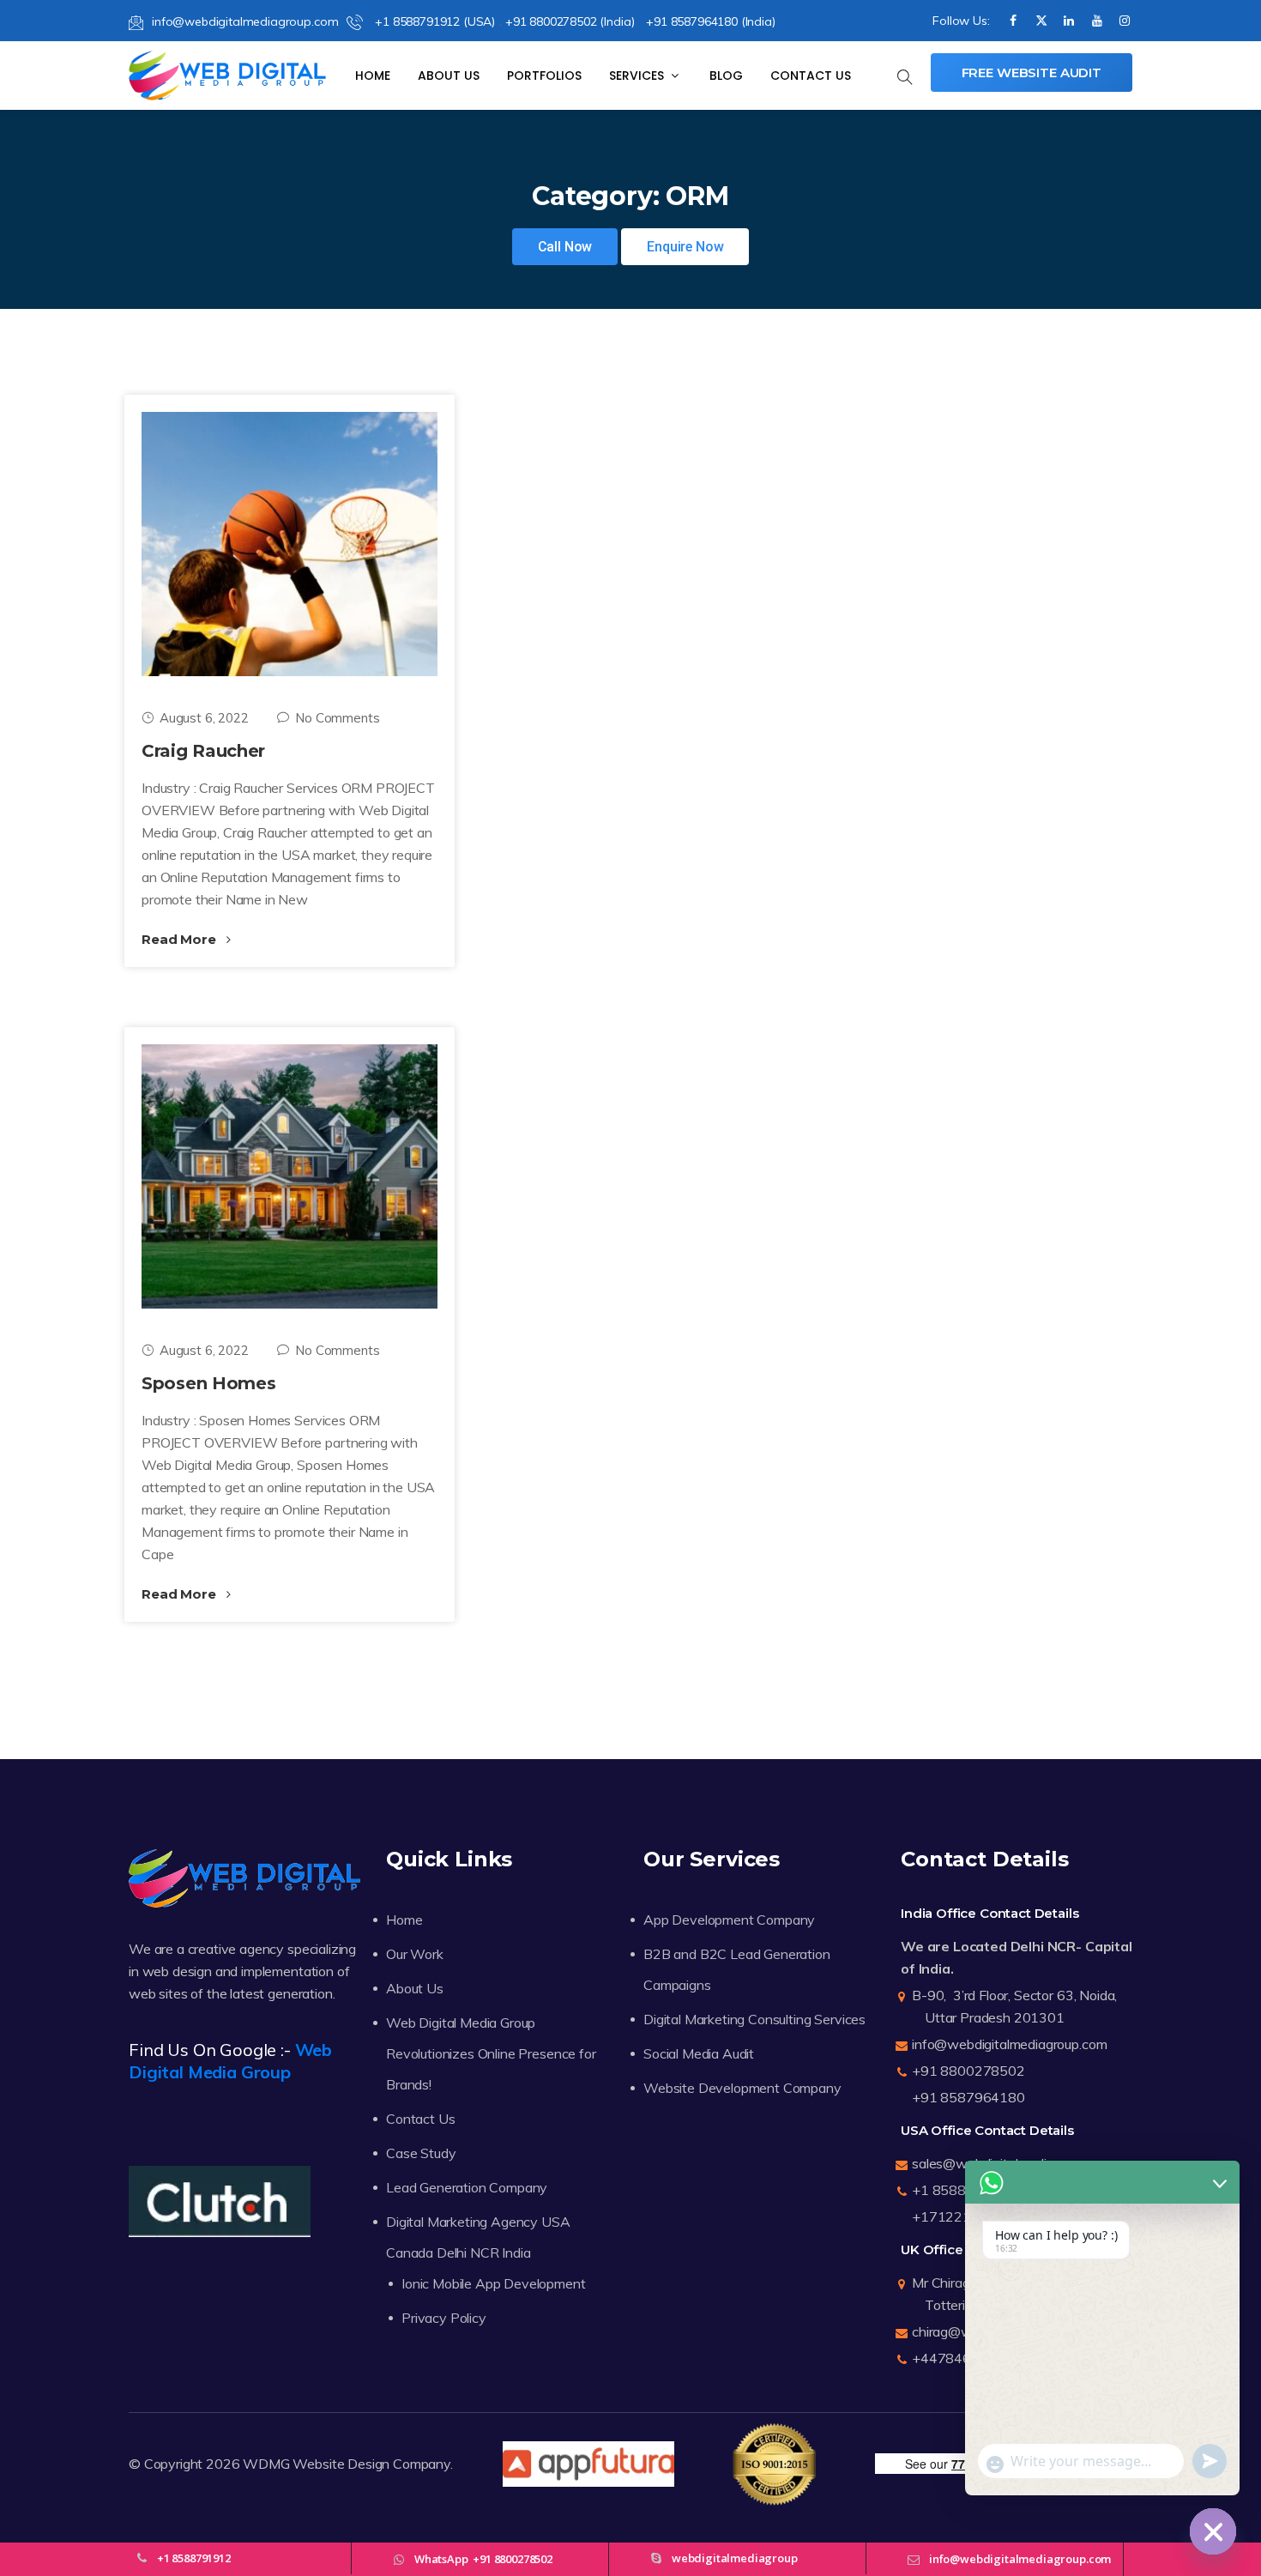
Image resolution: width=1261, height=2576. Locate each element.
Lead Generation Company (467, 2187)
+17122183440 (962, 2216)
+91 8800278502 (968, 2071)
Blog (726, 76)
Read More (180, 939)
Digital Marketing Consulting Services (754, 2019)
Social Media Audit (699, 2053)
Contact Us (811, 76)
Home (373, 76)
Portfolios (544, 76)
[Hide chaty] (1213, 2531)
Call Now (565, 247)
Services (638, 76)
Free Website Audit (1032, 73)
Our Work (415, 1954)
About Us (449, 76)
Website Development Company (742, 2088)
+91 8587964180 (968, 2097)
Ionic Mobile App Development (494, 2283)
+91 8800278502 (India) (570, 21)
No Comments (337, 718)
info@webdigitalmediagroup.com (245, 21)
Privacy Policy (444, 2318)
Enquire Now (685, 247)
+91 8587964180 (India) (710, 21)
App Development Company (729, 1920)
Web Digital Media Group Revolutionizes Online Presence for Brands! (491, 2053)
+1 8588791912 (964, 2190)
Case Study (421, 2153)
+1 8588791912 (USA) (433, 21)
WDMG (266, 2464)
